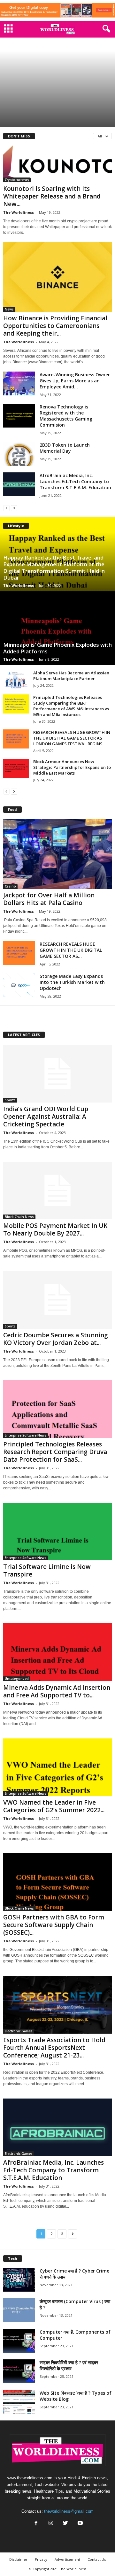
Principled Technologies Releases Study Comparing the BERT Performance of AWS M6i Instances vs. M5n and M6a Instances (72, 706)
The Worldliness (19, 212)
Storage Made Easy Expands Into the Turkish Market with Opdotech (72, 982)
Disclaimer (18, 2559)
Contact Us (97, 2559)
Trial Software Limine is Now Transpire (47, 1570)
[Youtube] (80, 2524)
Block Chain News (19, 1217)
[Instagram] (51, 2524)
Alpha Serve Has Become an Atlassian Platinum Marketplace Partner (71, 676)
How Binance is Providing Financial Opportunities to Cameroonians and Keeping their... (55, 326)
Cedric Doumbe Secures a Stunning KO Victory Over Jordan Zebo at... (56, 1339)
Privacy (41, 2559)
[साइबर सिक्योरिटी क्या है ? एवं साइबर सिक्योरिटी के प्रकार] (19, 2371)
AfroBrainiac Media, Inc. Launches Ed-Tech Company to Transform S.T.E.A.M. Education (75, 481)
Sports (12, 92)
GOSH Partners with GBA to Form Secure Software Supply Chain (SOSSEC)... (54, 1925)
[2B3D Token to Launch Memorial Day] (19, 454)
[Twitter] (65, 2524)
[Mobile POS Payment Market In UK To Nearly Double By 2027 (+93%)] (57, 1191)
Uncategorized (17, 1679)
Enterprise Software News (26, 1435)
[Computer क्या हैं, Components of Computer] (19, 2341)
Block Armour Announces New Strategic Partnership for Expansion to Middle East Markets (72, 767)
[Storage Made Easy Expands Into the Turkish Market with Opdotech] (19, 985)
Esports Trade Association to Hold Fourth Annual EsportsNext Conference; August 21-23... (54, 2048)
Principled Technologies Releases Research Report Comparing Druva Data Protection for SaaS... (55, 1452)
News (9, 309)
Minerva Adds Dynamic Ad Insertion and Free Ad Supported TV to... (57, 1691)
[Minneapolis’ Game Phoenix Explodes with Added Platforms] (57, 628)
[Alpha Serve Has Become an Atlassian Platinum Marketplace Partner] (16, 679)
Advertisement (67, 2559)
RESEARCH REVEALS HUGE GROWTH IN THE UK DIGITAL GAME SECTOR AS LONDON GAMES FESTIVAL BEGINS (72, 738)
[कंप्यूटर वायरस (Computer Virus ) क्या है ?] (19, 2310)
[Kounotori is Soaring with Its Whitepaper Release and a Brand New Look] (57, 164)
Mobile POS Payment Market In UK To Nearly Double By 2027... (55, 1229)
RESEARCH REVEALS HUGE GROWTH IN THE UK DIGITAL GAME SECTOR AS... (71, 950)
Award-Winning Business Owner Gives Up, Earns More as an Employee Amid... (75, 381)
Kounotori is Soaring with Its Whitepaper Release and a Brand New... (52, 196)
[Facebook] (36, 2524)
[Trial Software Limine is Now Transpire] (57, 1532)
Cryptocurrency (17, 180)
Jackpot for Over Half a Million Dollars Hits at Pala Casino (49, 899)
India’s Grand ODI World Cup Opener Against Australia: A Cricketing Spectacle (54, 113)
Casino (10, 886)
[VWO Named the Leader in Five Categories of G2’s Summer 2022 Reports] (57, 1767)
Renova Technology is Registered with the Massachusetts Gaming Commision (66, 416)
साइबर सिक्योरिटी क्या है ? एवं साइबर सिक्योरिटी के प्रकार (69, 2365)
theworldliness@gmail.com (69, 2511)
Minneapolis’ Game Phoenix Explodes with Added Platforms (57, 648)
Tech (13, 2258)
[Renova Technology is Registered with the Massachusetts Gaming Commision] (19, 416)
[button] (105, 29)
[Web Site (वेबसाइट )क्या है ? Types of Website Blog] (19, 2402)
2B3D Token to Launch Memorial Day (65, 448)
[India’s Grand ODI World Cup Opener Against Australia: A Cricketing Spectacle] (57, 1074)
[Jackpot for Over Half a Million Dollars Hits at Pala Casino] (57, 854)
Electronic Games (19, 2031)
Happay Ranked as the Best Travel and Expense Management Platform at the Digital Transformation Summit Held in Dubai (54, 567)
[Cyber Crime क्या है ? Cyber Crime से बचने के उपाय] (19, 2280)
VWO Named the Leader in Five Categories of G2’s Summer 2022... (54, 1806)
